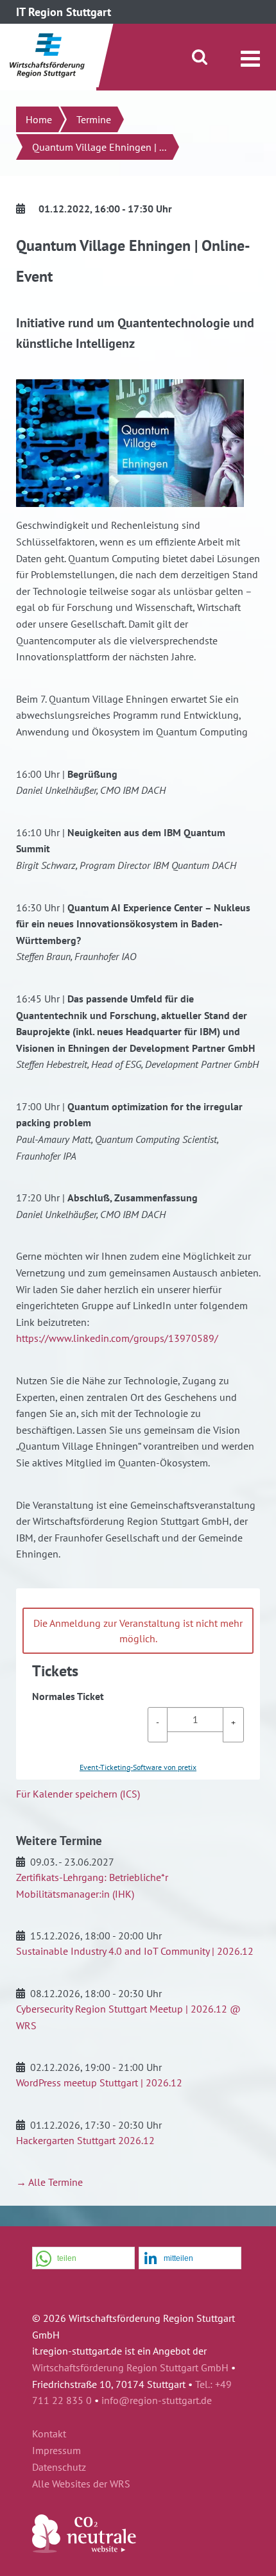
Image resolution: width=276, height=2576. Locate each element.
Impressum (56, 2451)
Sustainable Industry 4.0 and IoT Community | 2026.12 (135, 1951)
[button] (83, 2259)
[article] (138, 1684)
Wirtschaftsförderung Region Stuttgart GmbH (130, 2367)
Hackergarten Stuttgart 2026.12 (85, 2140)
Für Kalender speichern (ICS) (78, 1794)
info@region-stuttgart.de (157, 2400)
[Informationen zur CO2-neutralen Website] (84, 2549)
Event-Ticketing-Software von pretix (138, 1767)
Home (39, 119)
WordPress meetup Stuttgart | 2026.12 (99, 2082)
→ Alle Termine (49, 2182)
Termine (94, 119)
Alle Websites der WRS (81, 2484)
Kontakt (49, 2434)
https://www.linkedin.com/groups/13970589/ (117, 1338)
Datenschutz (59, 2468)
